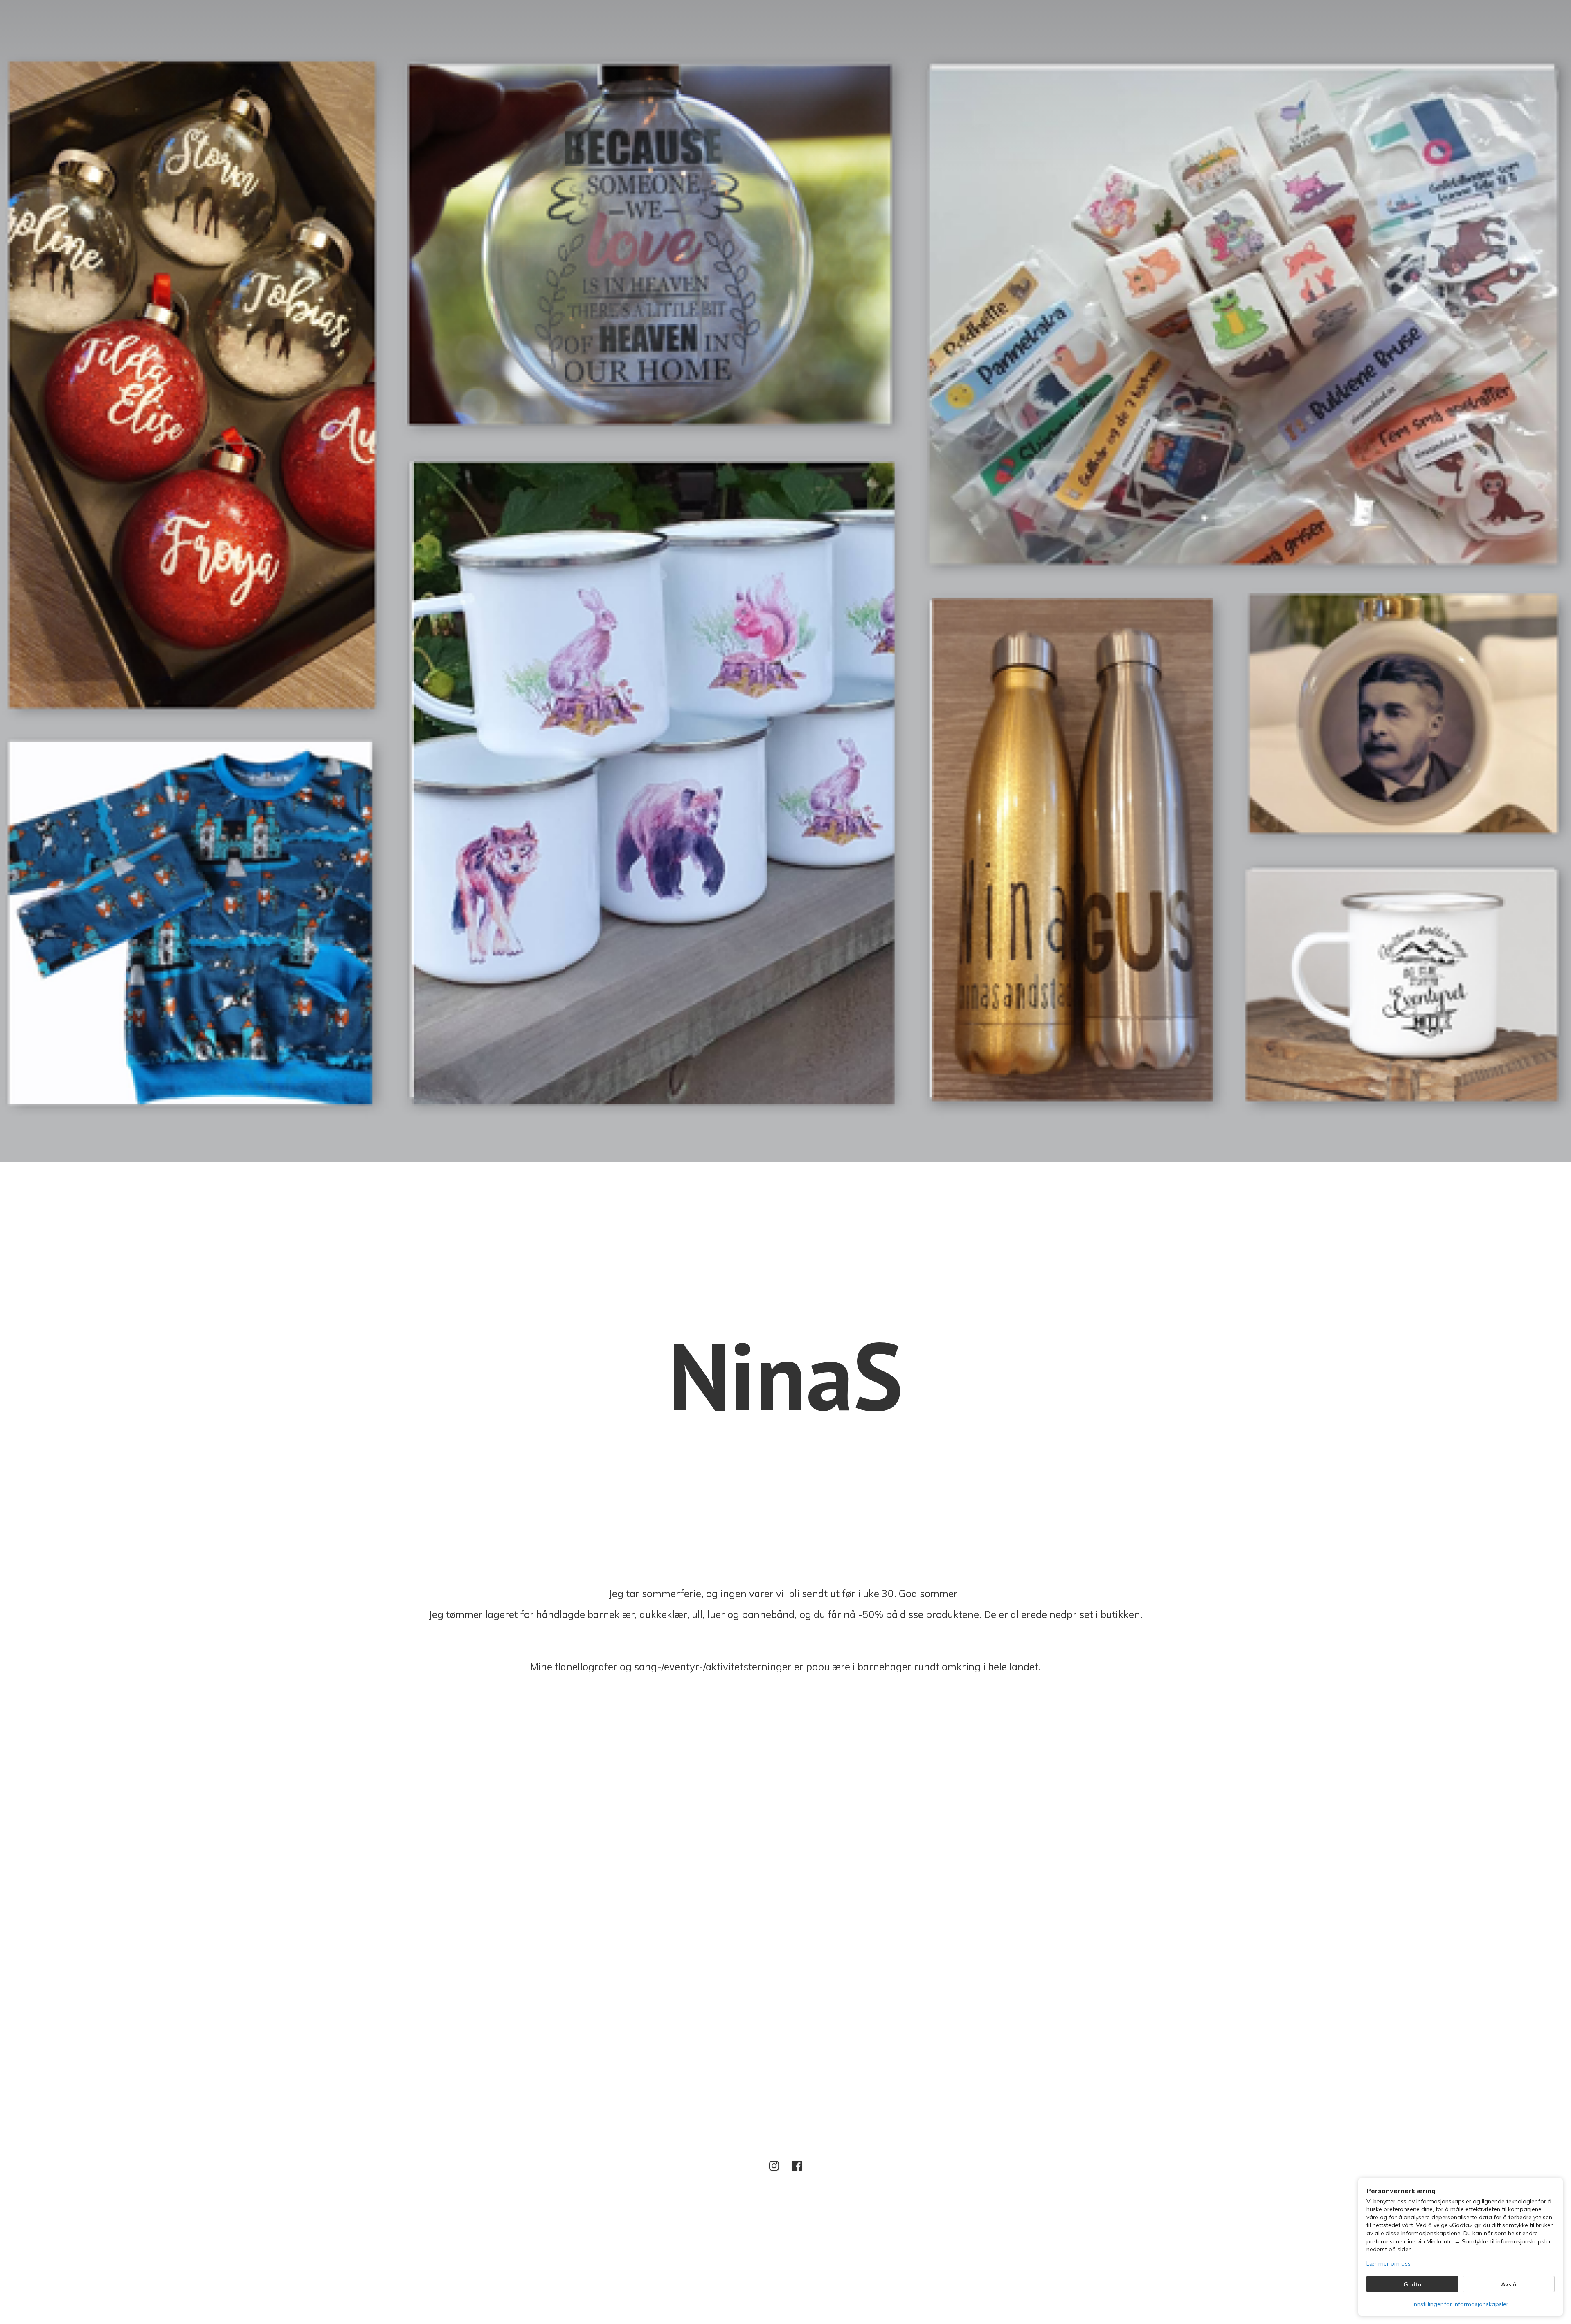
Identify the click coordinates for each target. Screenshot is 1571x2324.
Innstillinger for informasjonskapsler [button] (1461, 2304)
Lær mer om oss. (1389, 2263)
